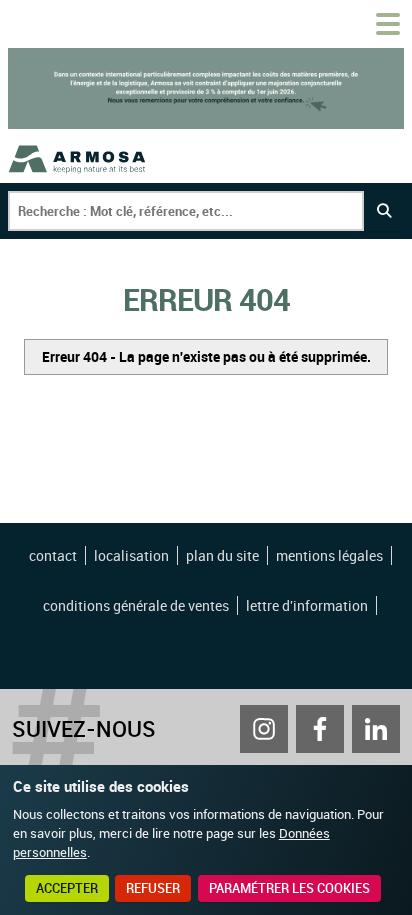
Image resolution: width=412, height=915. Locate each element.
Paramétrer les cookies (289, 888)
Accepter (67, 888)
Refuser (153, 888)
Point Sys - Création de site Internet (207, 658)
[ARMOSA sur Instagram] (264, 729)
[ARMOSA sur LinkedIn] (376, 729)
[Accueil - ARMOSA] (78, 159)
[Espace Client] (340, 24)
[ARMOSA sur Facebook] (320, 729)
